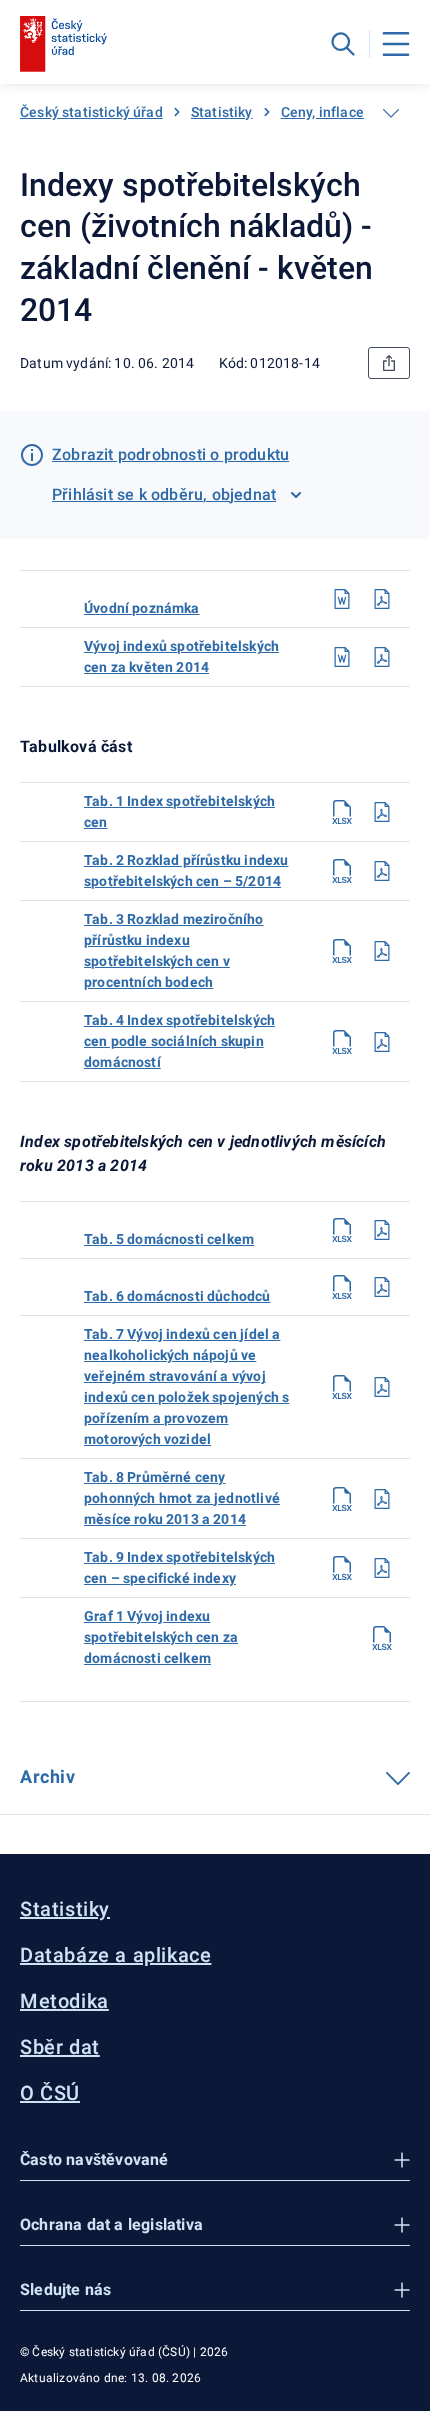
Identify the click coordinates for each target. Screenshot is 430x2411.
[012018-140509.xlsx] (342, 1568)
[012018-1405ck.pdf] (382, 657)
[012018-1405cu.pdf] (382, 599)
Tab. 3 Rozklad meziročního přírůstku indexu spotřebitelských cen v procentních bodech (174, 950)
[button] (215, 2160)
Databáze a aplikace (115, 1955)
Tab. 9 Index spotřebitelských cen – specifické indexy (179, 1567)
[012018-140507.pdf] (382, 1387)
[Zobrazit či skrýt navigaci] (391, 113)
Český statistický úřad (91, 112)
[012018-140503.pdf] (382, 951)
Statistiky (222, 112)
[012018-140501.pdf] (382, 812)
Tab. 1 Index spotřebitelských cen (179, 811)
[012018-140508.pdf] (382, 1499)
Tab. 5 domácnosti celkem (169, 1239)
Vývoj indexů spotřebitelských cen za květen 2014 (181, 656)
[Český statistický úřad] (63, 44)
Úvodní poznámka (142, 608)
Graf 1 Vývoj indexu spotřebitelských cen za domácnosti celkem (161, 1637)
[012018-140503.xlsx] (342, 951)
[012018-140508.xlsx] (342, 1499)
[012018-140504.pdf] (382, 1042)
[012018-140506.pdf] (382, 1287)
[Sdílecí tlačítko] (389, 363)
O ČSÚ (50, 2093)
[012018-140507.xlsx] (342, 1387)
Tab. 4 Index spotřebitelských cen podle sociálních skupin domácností (179, 1041)
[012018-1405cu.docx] (342, 599)
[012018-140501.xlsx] (342, 812)
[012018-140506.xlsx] (342, 1287)
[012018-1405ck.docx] (342, 657)
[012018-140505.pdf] (382, 1230)
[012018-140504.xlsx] (342, 1042)
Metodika (64, 2001)
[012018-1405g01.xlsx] (382, 1638)
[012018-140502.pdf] (382, 871)
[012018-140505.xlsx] (342, 1230)
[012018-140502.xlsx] (342, 871)
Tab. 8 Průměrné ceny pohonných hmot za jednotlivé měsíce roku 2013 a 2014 (182, 1498)
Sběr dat (60, 2047)
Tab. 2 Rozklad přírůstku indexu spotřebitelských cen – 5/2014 (186, 870)
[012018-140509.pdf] (382, 1568)
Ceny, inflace (322, 112)
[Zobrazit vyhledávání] (343, 44)
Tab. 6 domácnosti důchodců (177, 1296)
